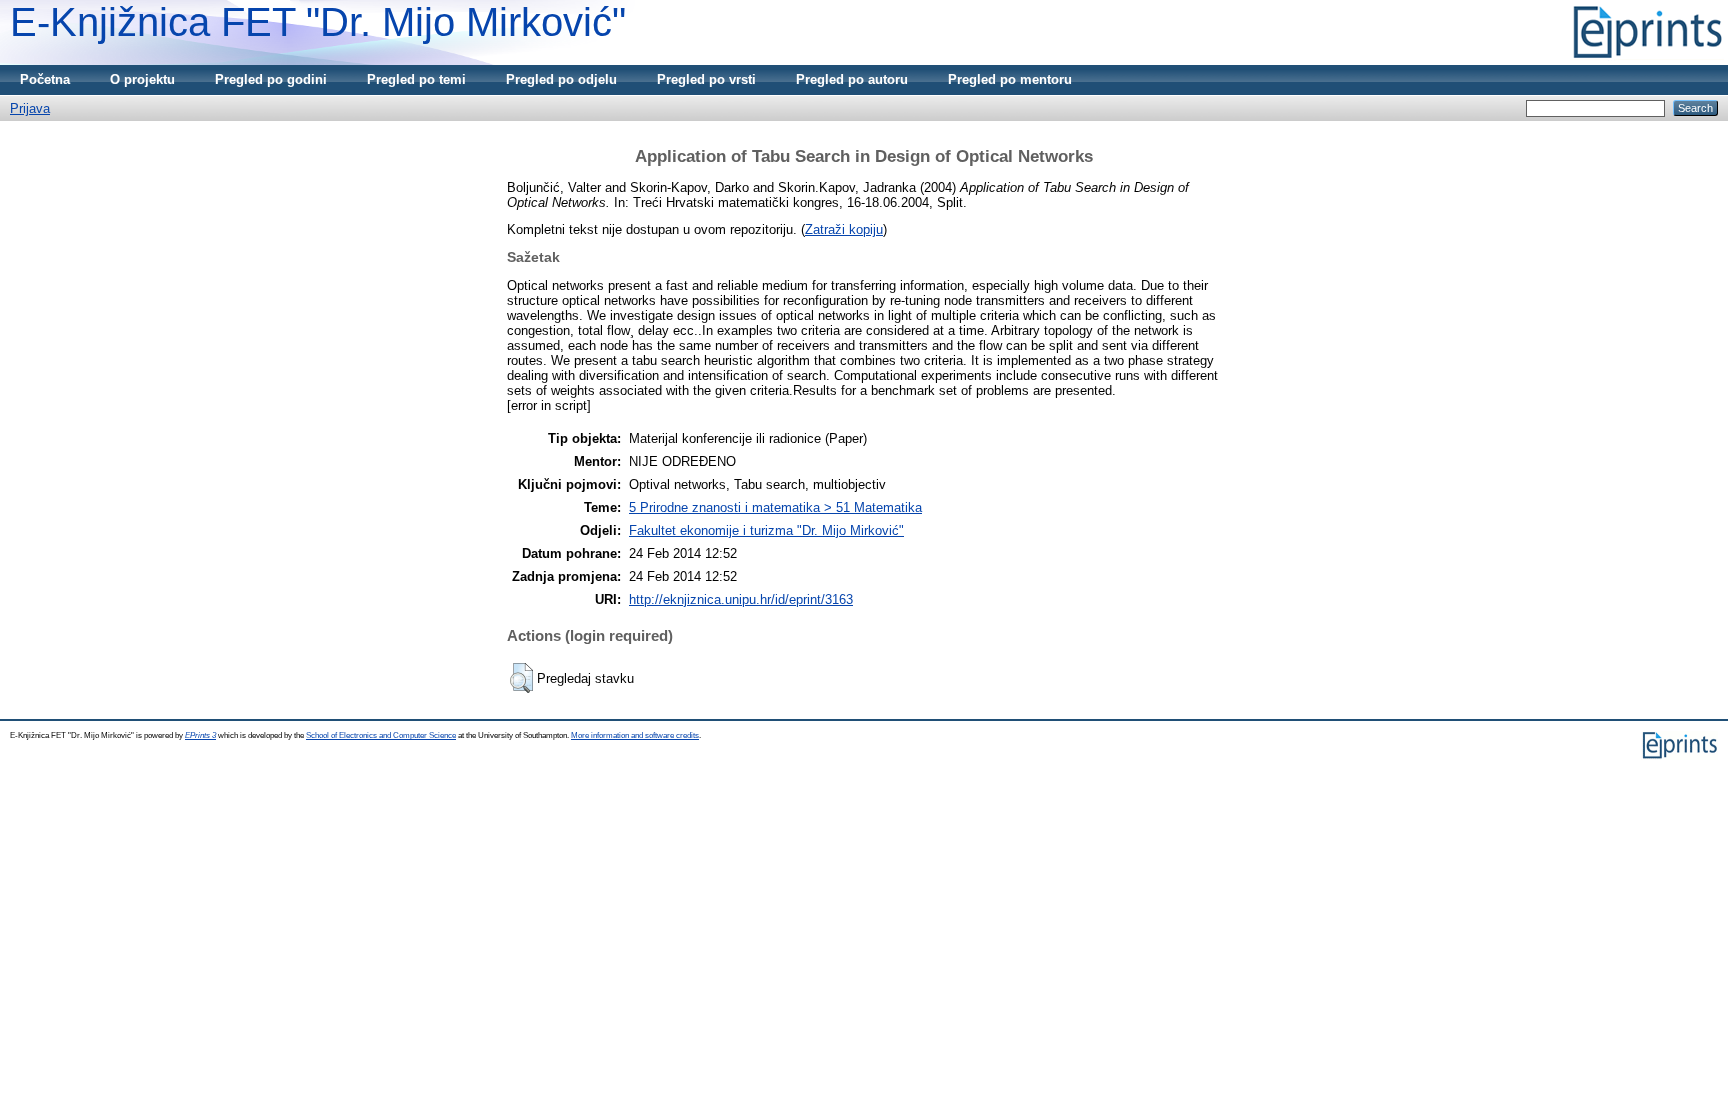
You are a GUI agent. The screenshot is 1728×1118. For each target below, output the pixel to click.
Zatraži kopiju (844, 229)
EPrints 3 (200, 735)
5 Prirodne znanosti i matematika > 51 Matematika (775, 507)
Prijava (30, 108)
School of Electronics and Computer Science (381, 735)
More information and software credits (635, 735)
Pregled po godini (271, 79)
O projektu (142, 79)
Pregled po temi (416, 79)
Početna (45, 79)
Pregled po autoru (852, 79)
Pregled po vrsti (706, 79)
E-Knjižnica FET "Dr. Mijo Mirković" (318, 22)
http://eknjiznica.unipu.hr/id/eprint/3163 (741, 599)
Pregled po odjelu (561, 79)
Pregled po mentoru (1010, 79)
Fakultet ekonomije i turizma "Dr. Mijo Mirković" (766, 530)
